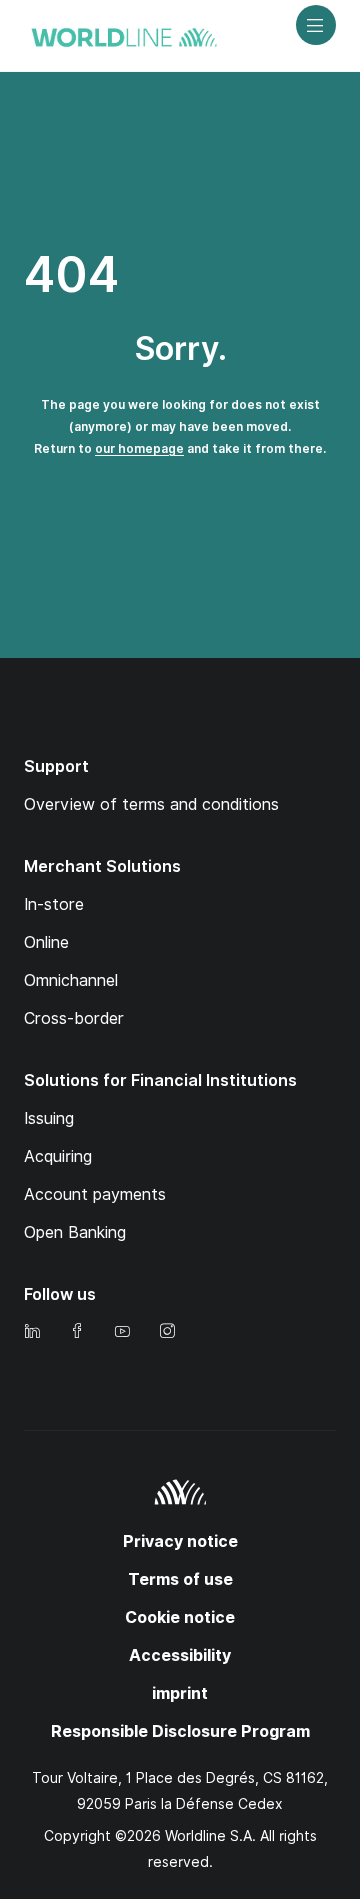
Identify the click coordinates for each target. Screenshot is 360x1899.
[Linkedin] (32, 1332)
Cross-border (74, 1018)
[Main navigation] (316, 25)
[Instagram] (167, 1332)
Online (46, 942)
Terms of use (180, 1579)
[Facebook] (77, 1332)
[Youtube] (122, 1332)
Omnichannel (71, 980)
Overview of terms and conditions (151, 804)
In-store (54, 904)
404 (71, 274)
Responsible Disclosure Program (180, 1731)
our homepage (139, 448)
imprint (180, 1693)
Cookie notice (180, 1617)
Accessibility (180, 1655)
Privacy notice (180, 1541)
